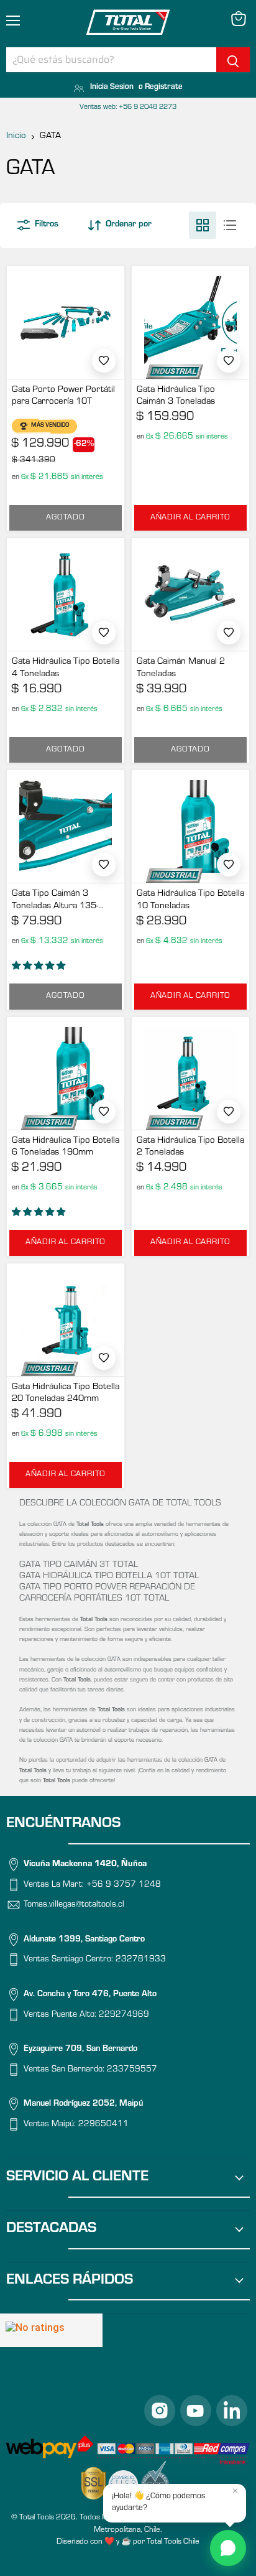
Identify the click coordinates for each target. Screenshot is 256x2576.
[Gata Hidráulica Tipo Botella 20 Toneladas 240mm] (66, 1320)
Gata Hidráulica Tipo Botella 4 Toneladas (66, 668)
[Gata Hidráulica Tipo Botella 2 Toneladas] (190, 1073)
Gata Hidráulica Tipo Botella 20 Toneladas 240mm (66, 1394)
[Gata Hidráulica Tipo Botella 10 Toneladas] (190, 826)
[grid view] (203, 225)
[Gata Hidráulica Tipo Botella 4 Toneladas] (66, 594)
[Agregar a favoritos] (104, 361)
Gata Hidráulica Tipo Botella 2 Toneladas (190, 1147)
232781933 (141, 1961)
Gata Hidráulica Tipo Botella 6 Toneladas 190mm (66, 1147)
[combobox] (111, 60)
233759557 (132, 2070)
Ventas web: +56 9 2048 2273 (128, 108)
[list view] (230, 225)
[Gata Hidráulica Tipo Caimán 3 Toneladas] (190, 323)
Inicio (16, 137)
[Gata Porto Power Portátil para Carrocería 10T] (66, 323)
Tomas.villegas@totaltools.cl (74, 1906)
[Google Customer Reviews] (51, 2330)
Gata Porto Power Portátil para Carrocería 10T (63, 397)
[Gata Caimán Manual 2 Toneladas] (190, 594)
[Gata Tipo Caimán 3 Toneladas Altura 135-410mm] (66, 826)
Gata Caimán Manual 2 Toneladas (181, 668)
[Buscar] (233, 60)
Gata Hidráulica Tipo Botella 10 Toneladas (190, 900)
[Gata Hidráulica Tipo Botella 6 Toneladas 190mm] (66, 1073)
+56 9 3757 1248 (124, 1886)
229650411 (103, 2125)
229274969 (124, 2016)
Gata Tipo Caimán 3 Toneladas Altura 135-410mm (55, 901)
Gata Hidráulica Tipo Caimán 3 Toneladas (176, 397)
